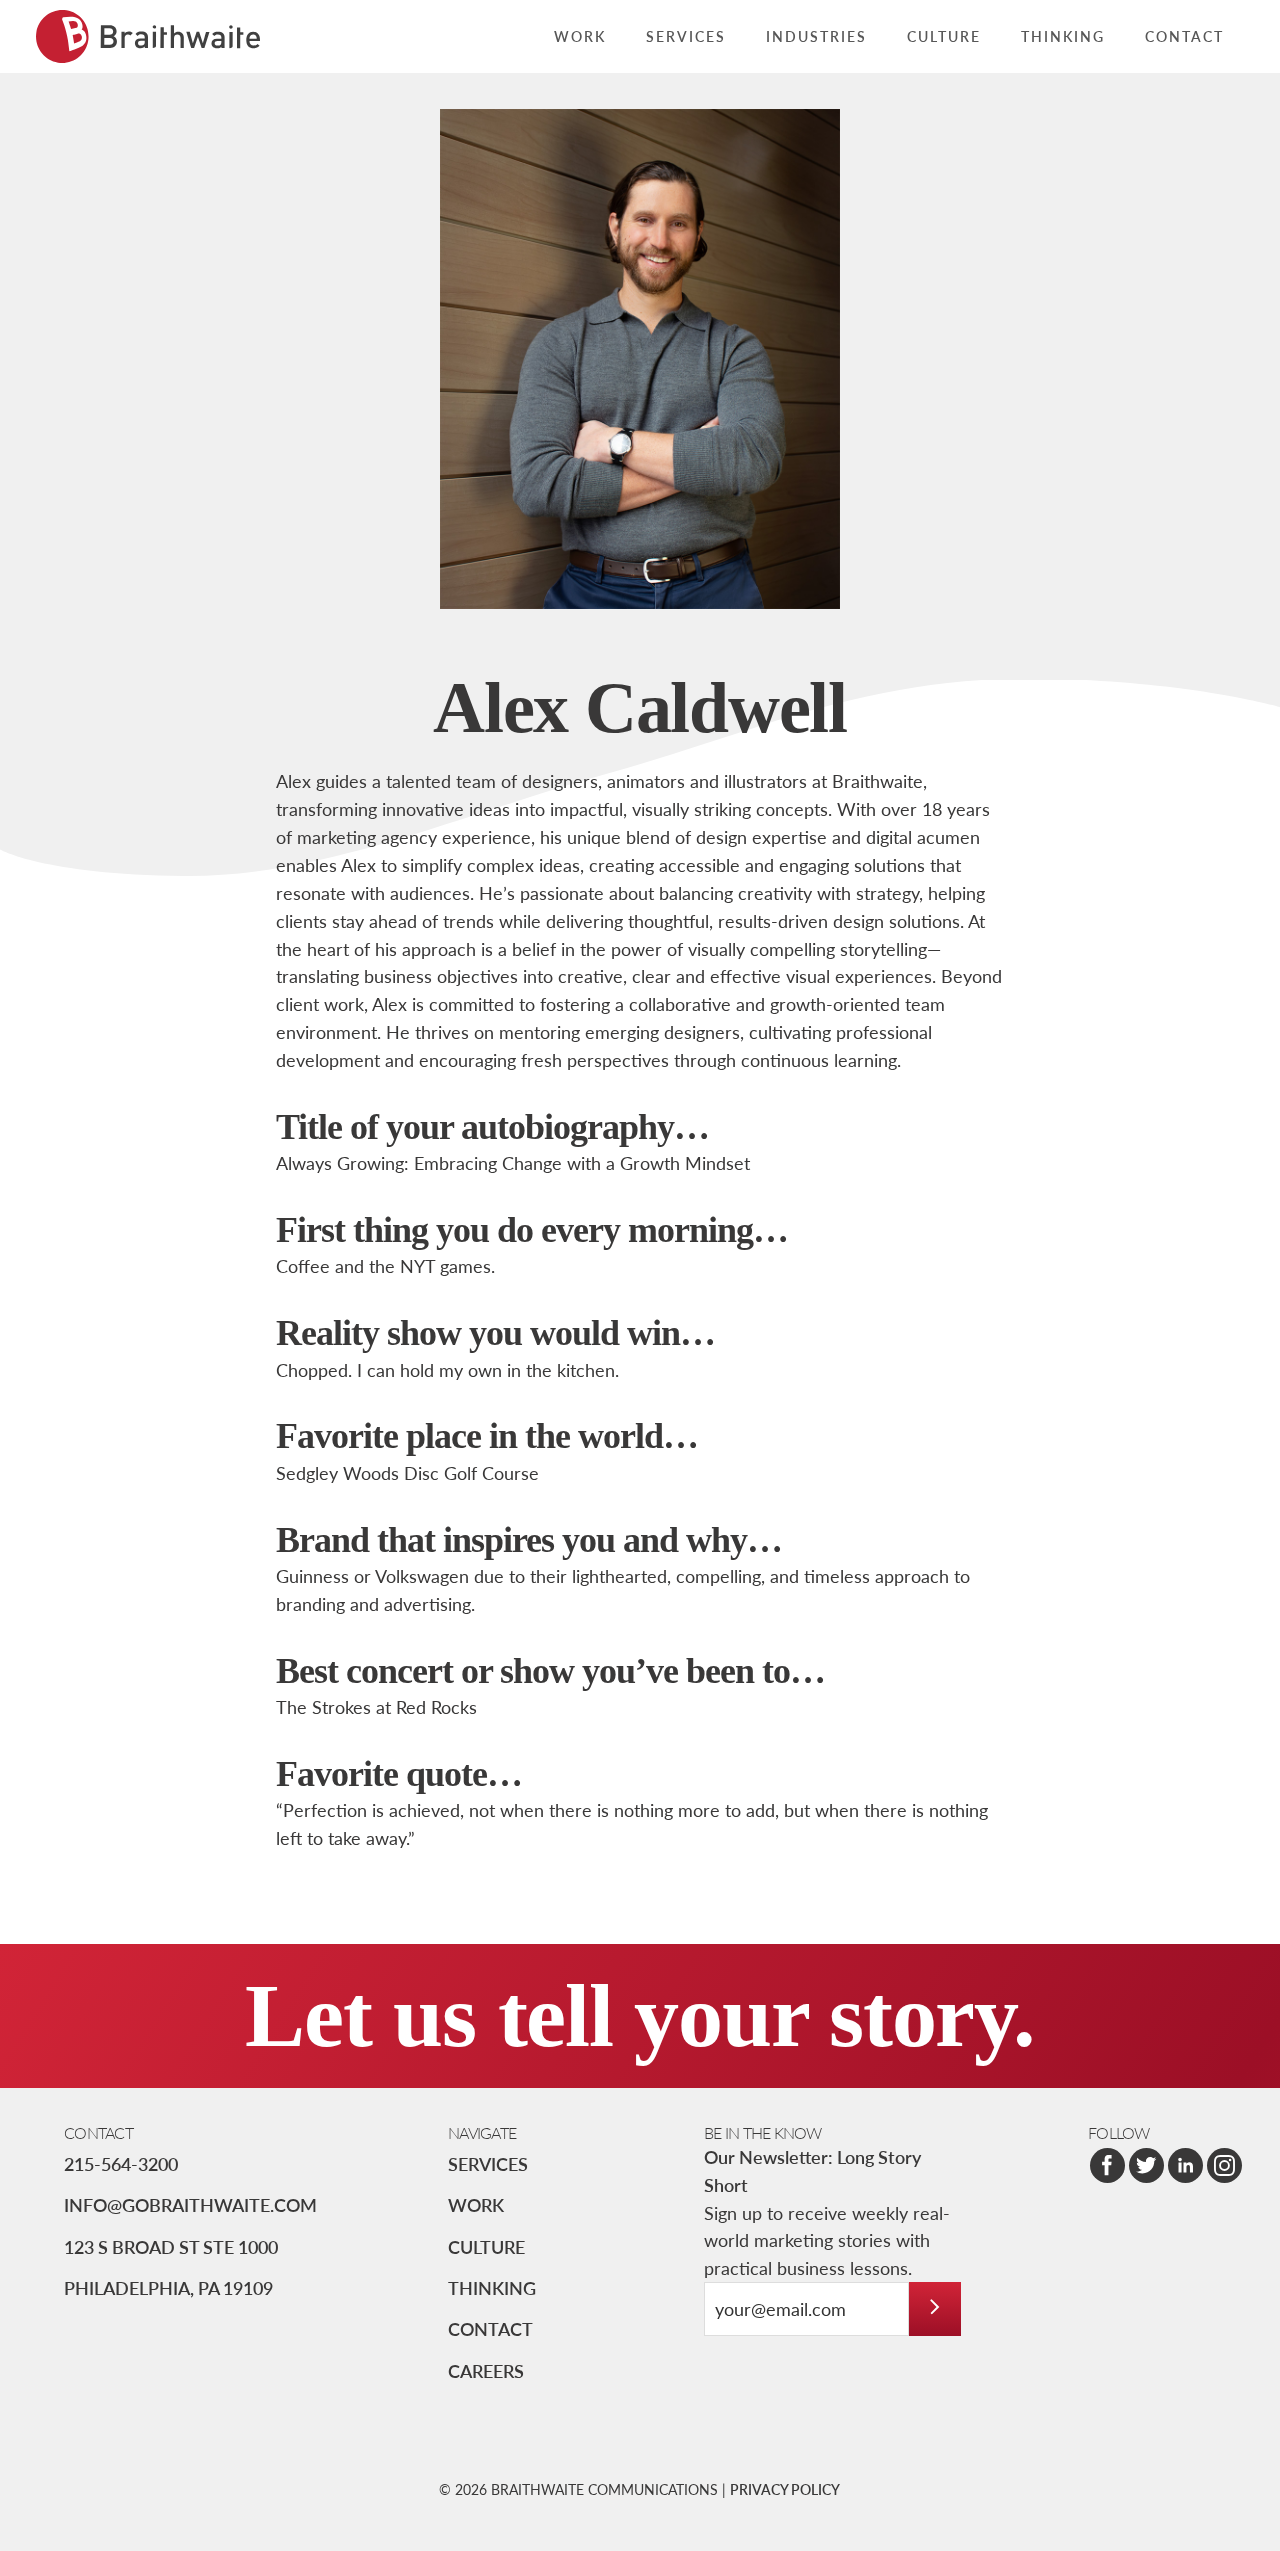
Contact (490, 2328)
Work (476, 2204)
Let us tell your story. (639, 2015)
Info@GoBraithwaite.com (190, 2204)
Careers (486, 2370)
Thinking (492, 2287)
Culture (486, 2246)
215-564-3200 (121, 2163)
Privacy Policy (785, 2489)
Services (488, 2163)
